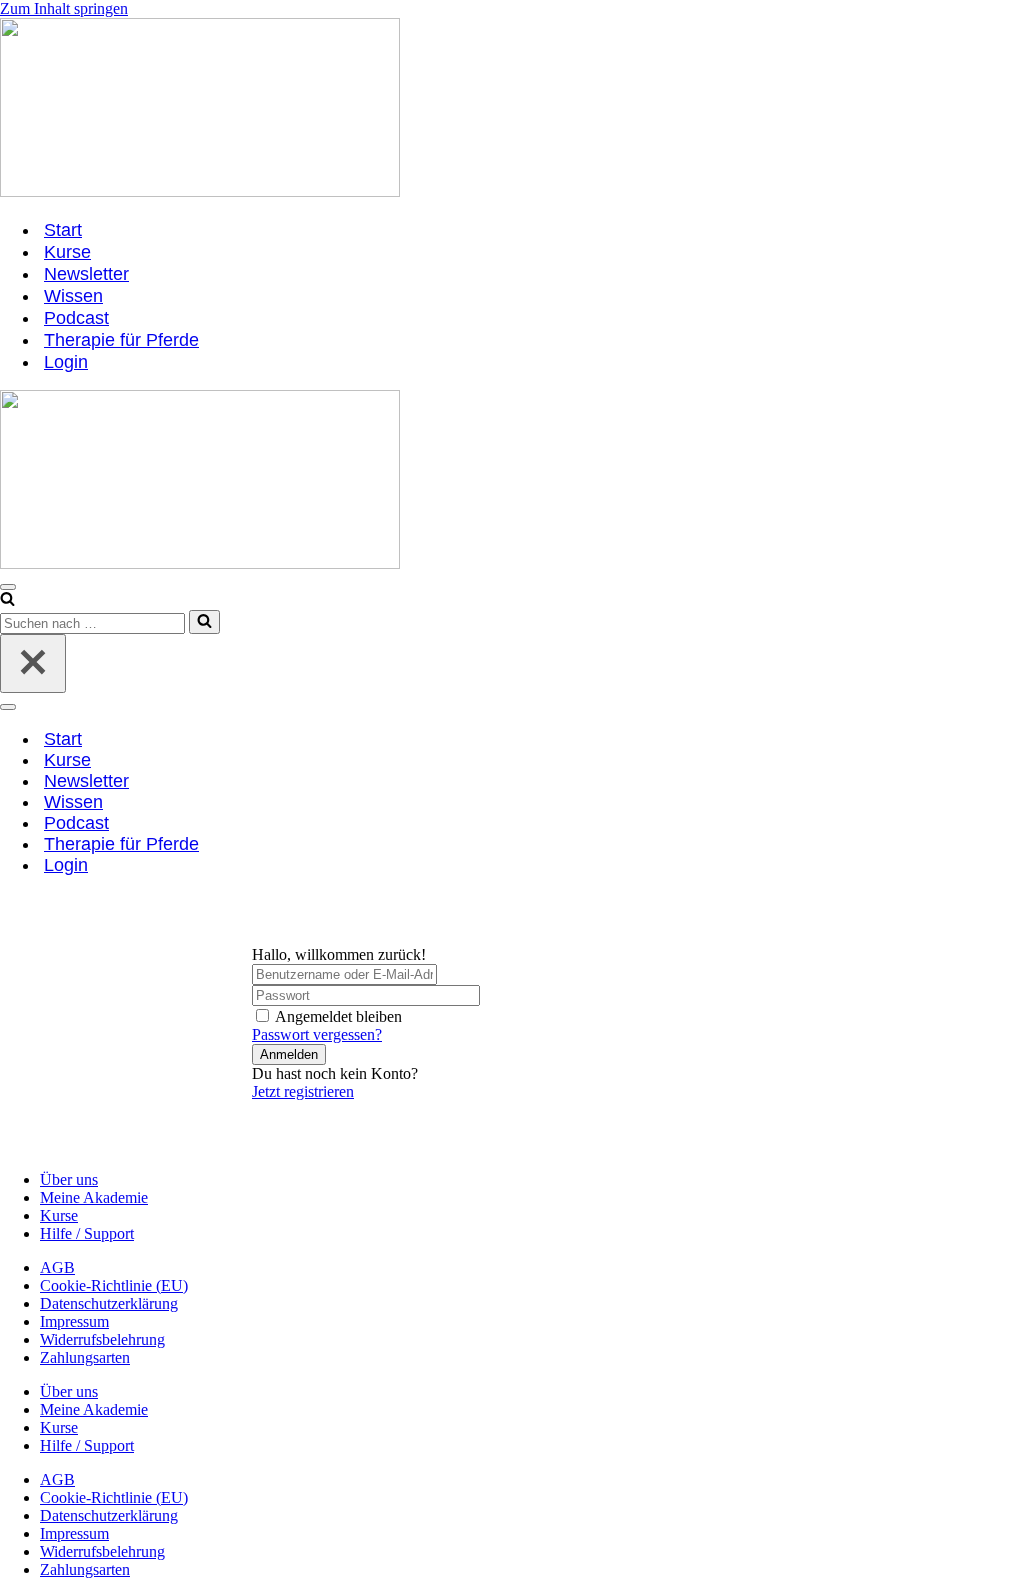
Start (63, 230)
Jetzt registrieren (303, 1091)
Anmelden (289, 1054)
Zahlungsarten (85, 1357)
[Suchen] (7, 600)
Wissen (73, 296)
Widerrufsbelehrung (102, 1339)
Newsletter (86, 274)
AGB (57, 1267)
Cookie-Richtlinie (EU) (114, 1285)
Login (66, 362)
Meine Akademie (94, 1197)
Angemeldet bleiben (338, 1016)
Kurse (67, 252)
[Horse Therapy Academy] (512, 109)
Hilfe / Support (87, 1233)
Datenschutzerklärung (109, 1303)
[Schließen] (33, 663)
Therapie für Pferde (121, 340)
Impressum (74, 1321)
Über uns (69, 1179)
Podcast (76, 318)
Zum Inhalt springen (64, 8)
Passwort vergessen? (317, 1034)
